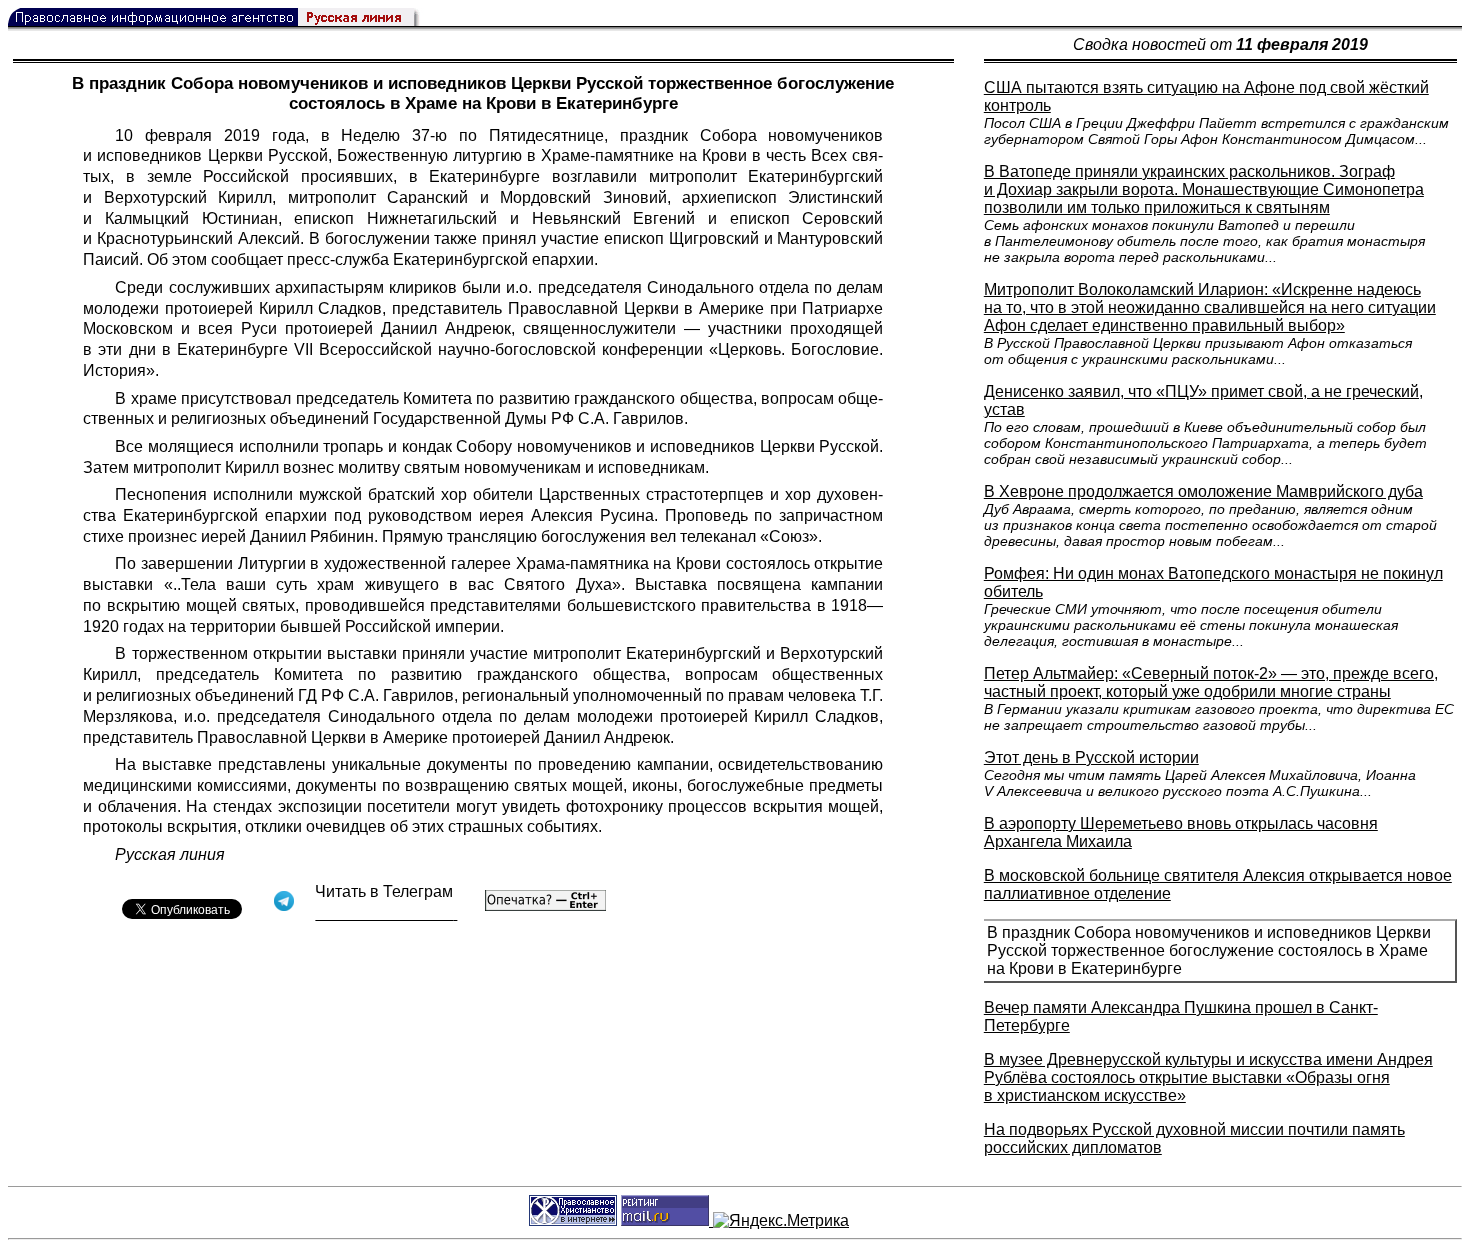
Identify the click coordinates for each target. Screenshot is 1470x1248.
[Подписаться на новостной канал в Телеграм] (386, 913)
